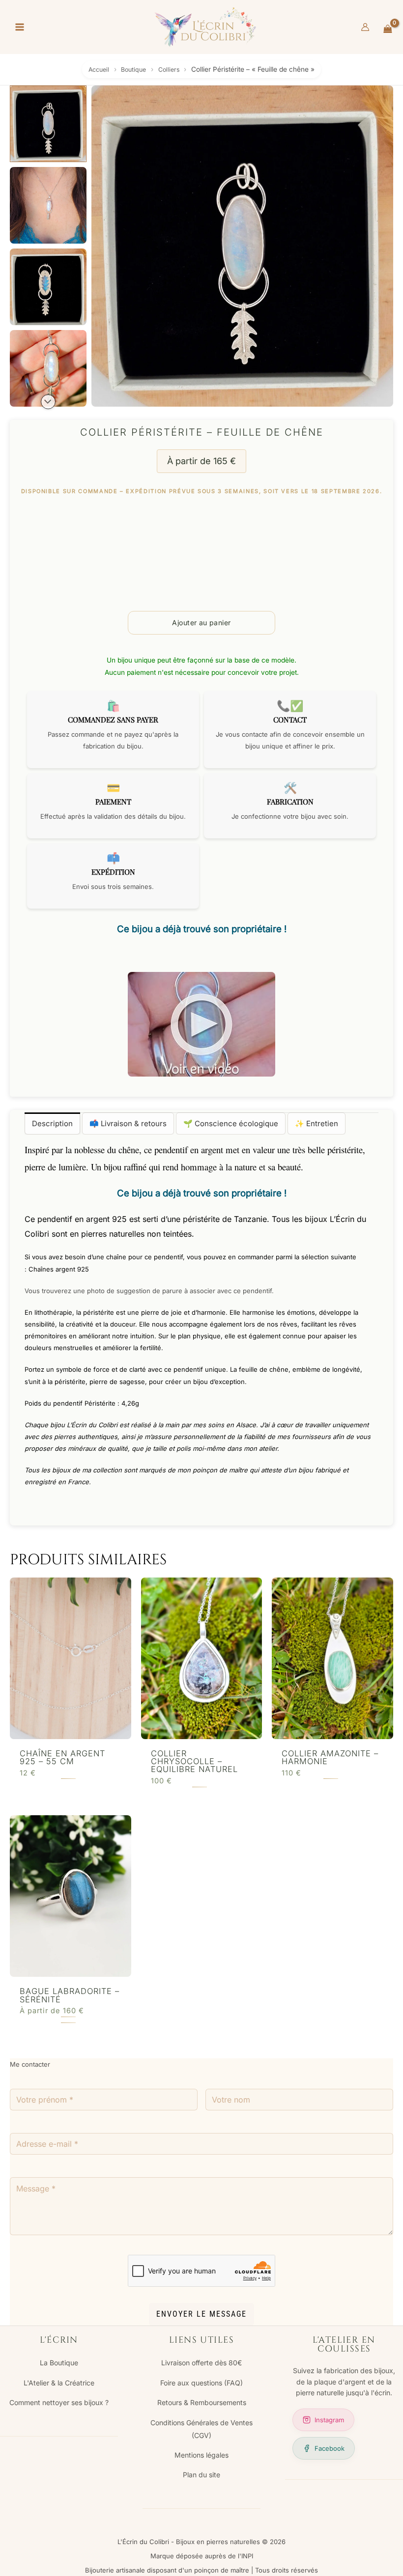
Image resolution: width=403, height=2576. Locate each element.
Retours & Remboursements (202, 2402)
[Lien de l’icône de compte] (365, 27)
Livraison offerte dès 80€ (201, 2363)
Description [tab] (52, 1123)
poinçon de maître (220, 1470)
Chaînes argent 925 (59, 1269)
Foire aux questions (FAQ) (201, 2383)
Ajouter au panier (201, 623)
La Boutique (59, 2363)
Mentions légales (201, 2455)
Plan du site (201, 2475)
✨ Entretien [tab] (317, 1123)
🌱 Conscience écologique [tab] (231, 1123)
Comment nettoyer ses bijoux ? (59, 2402)
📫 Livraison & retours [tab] (128, 1123)
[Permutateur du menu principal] (19, 27)
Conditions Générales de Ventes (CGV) (201, 2429)
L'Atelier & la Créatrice (59, 2383)
